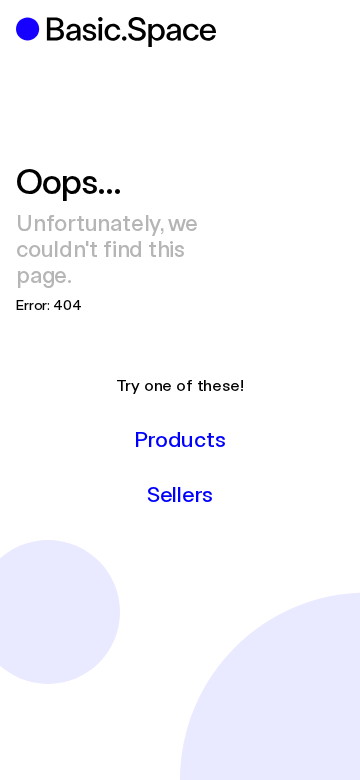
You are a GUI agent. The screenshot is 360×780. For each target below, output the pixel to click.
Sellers (180, 493)
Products (179, 438)
